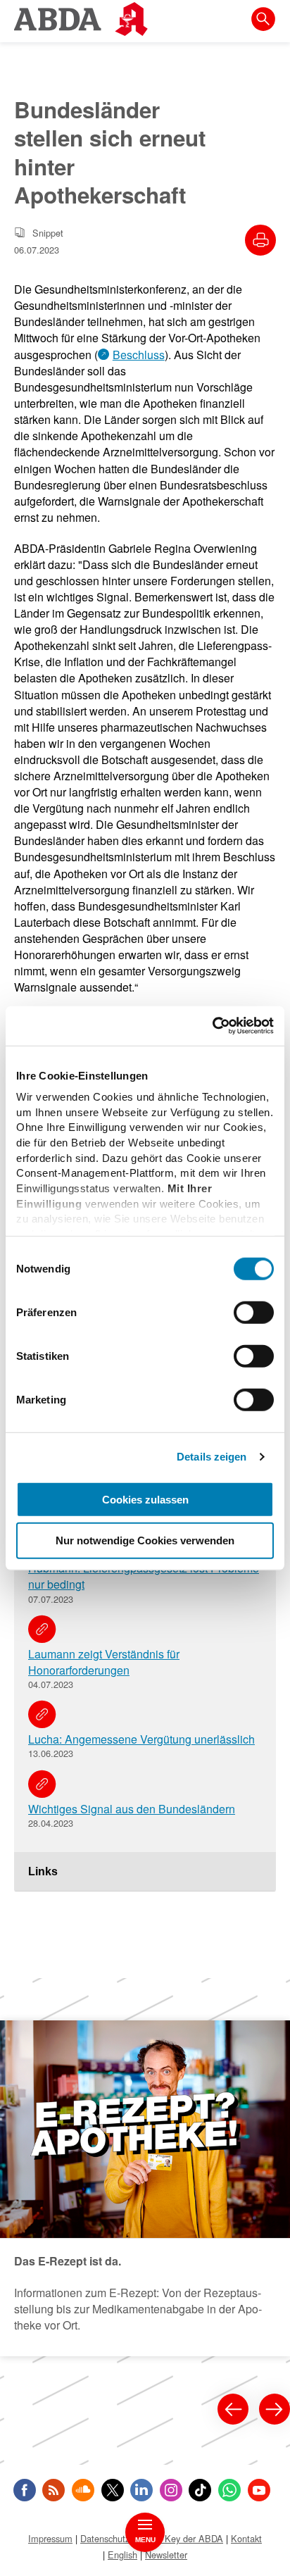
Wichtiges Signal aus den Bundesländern (132, 1809)
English (122, 2555)
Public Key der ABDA (180, 2538)
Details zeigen (212, 1457)
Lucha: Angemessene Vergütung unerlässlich (141, 1739)
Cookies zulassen (145, 1499)
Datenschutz (105, 2538)
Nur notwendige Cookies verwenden (145, 1540)
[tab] (145, 1872)
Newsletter (166, 2555)
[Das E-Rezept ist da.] (145, 2188)
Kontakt (246, 2538)
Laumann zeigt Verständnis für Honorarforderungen (104, 1662)
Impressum (50, 2538)
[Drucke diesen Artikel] (260, 240)
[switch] (254, 1312)
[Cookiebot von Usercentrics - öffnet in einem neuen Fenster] (212, 1026)
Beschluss (139, 355)
